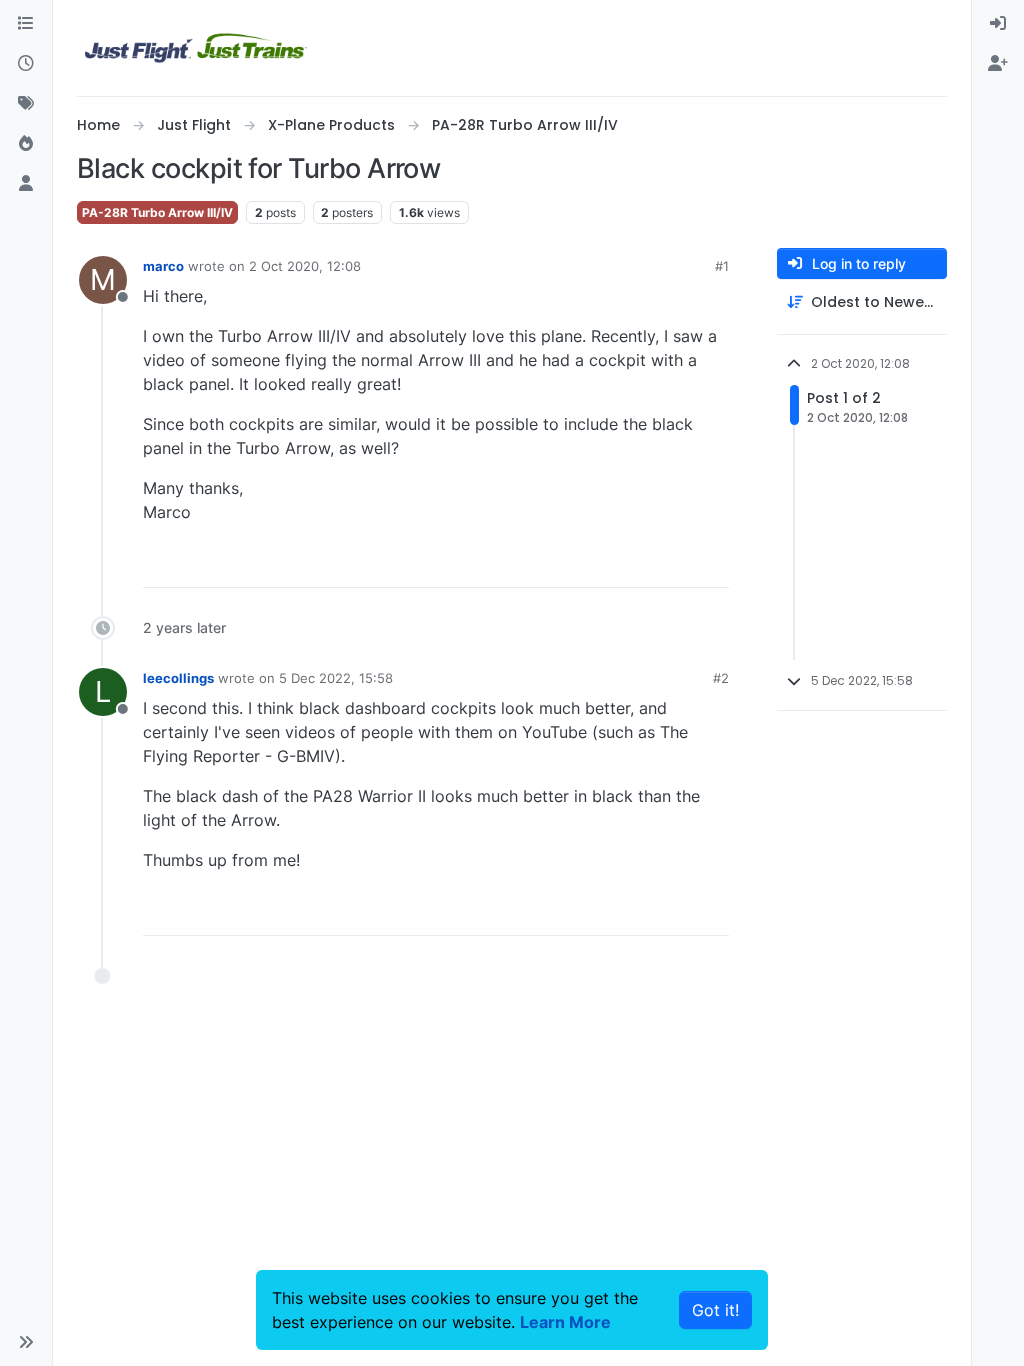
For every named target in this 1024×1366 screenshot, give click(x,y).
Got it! (715, 1310)
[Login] (998, 24)
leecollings (178, 678)
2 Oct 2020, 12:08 (305, 266)
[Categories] (26, 24)
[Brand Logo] (196, 48)
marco (163, 266)
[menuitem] (998, 24)
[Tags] (26, 104)
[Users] (26, 184)
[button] (26, 1342)
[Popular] (26, 144)
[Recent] (26, 64)
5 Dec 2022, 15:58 (336, 678)
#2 (721, 678)
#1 (722, 266)
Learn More (565, 1322)
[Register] (998, 64)
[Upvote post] (677, 563)
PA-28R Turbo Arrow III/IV (157, 212)
